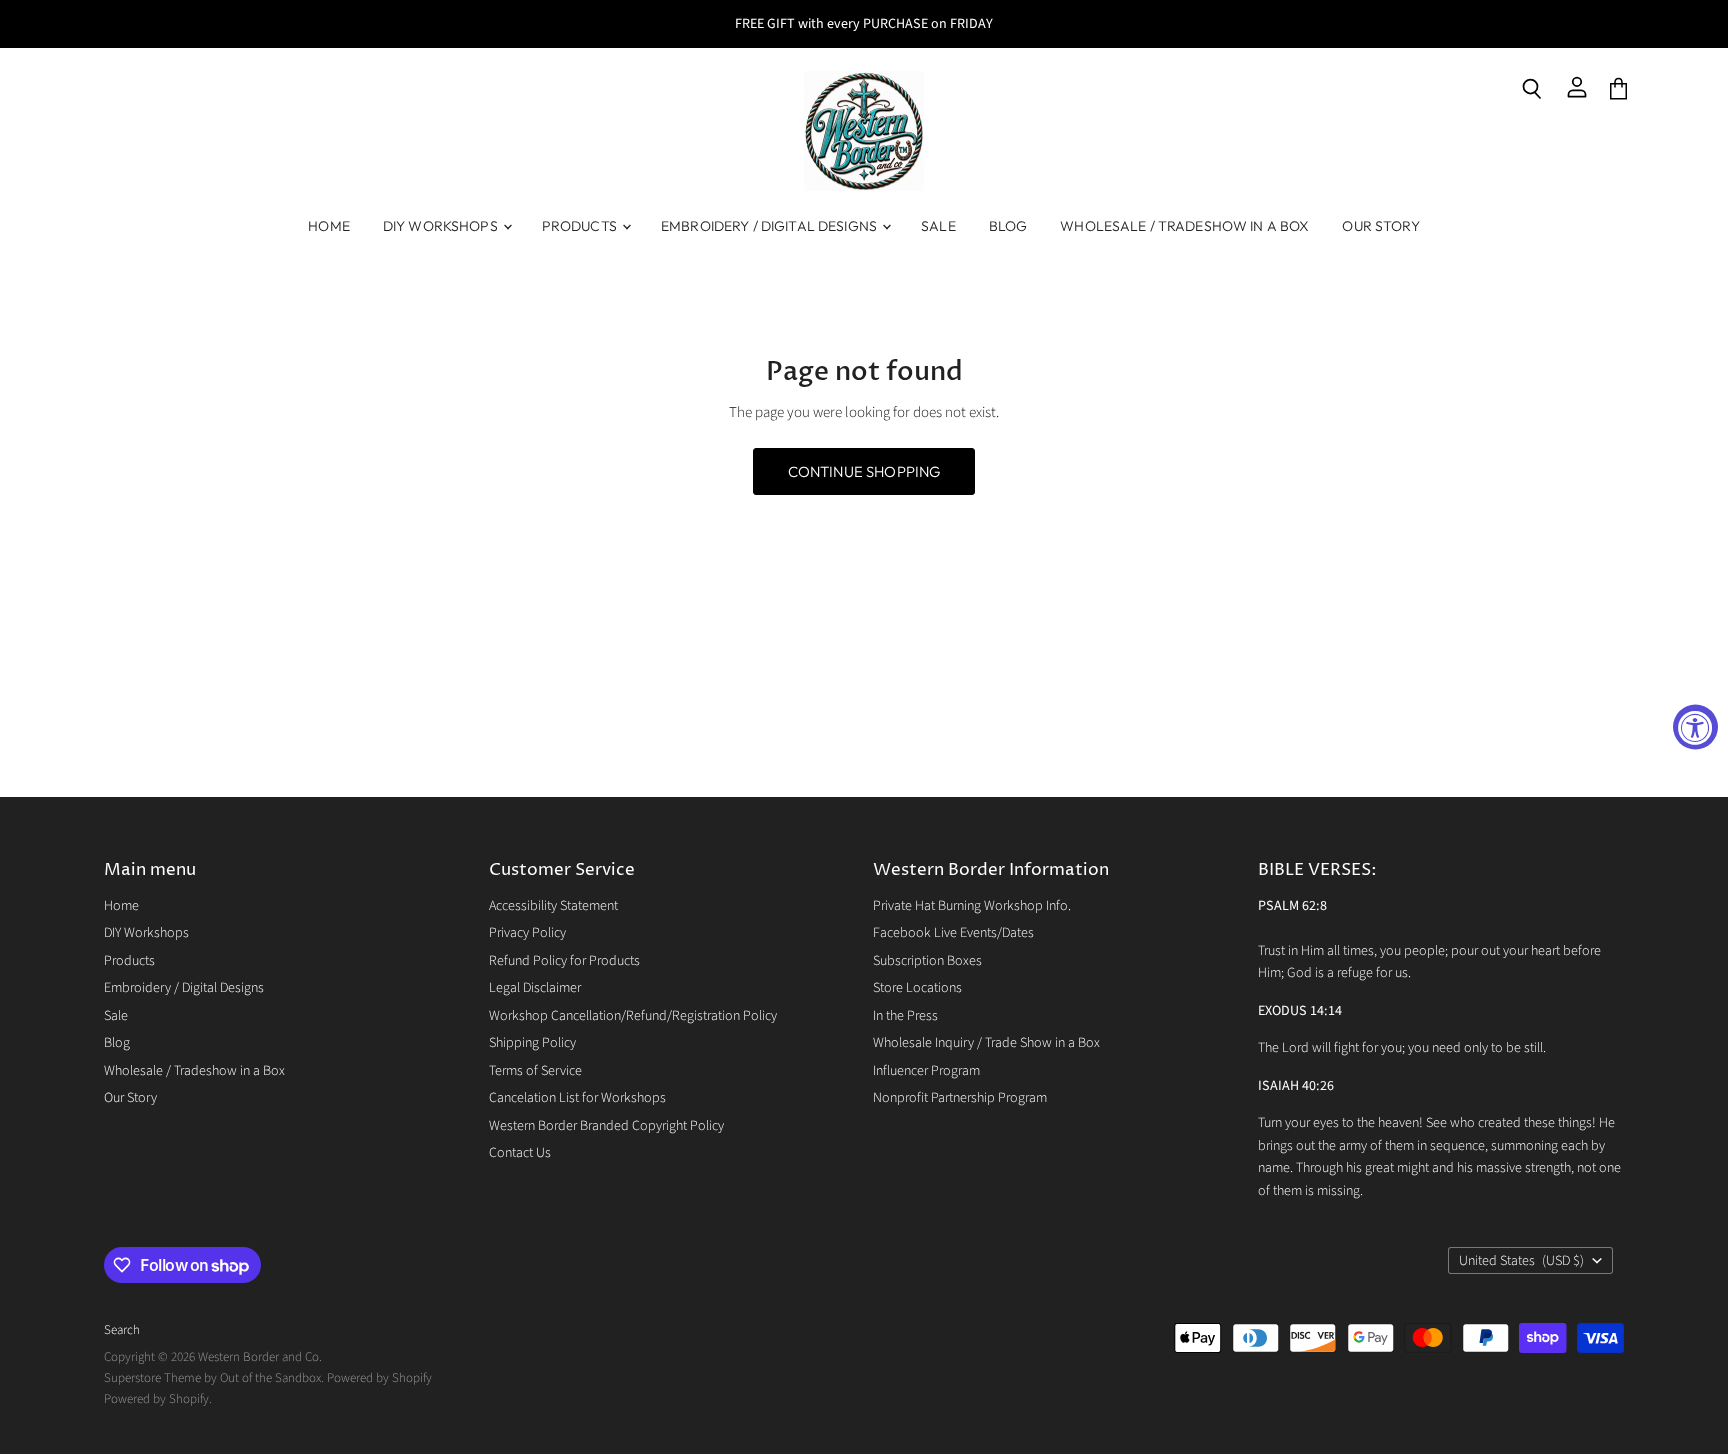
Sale (938, 226)
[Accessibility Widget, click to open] (1695, 727)
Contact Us (520, 1153)
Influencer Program (926, 1071)
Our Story (1380, 226)
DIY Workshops (442, 226)
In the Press (905, 1016)
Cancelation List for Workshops (577, 1098)
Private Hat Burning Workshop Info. (972, 906)
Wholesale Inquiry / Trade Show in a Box (986, 1043)
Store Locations (917, 988)
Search (122, 1330)
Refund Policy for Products (564, 961)
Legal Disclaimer (535, 988)
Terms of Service (535, 1071)
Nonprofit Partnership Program (960, 1098)
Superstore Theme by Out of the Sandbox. (214, 1378)
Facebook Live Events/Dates (953, 933)
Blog (1008, 226)
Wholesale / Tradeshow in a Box (1184, 226)
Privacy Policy (527, 933)
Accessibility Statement (553, 906)
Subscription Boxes (927, 961)
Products (581, 226)
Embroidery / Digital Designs (770, 226)
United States (1521, 1261)
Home (329, 226)
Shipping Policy (532, 1043)
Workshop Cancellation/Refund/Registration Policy (633, 1016)
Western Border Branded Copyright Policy (606, 1126)
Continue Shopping (864, 471)
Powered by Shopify (379, 1378)
